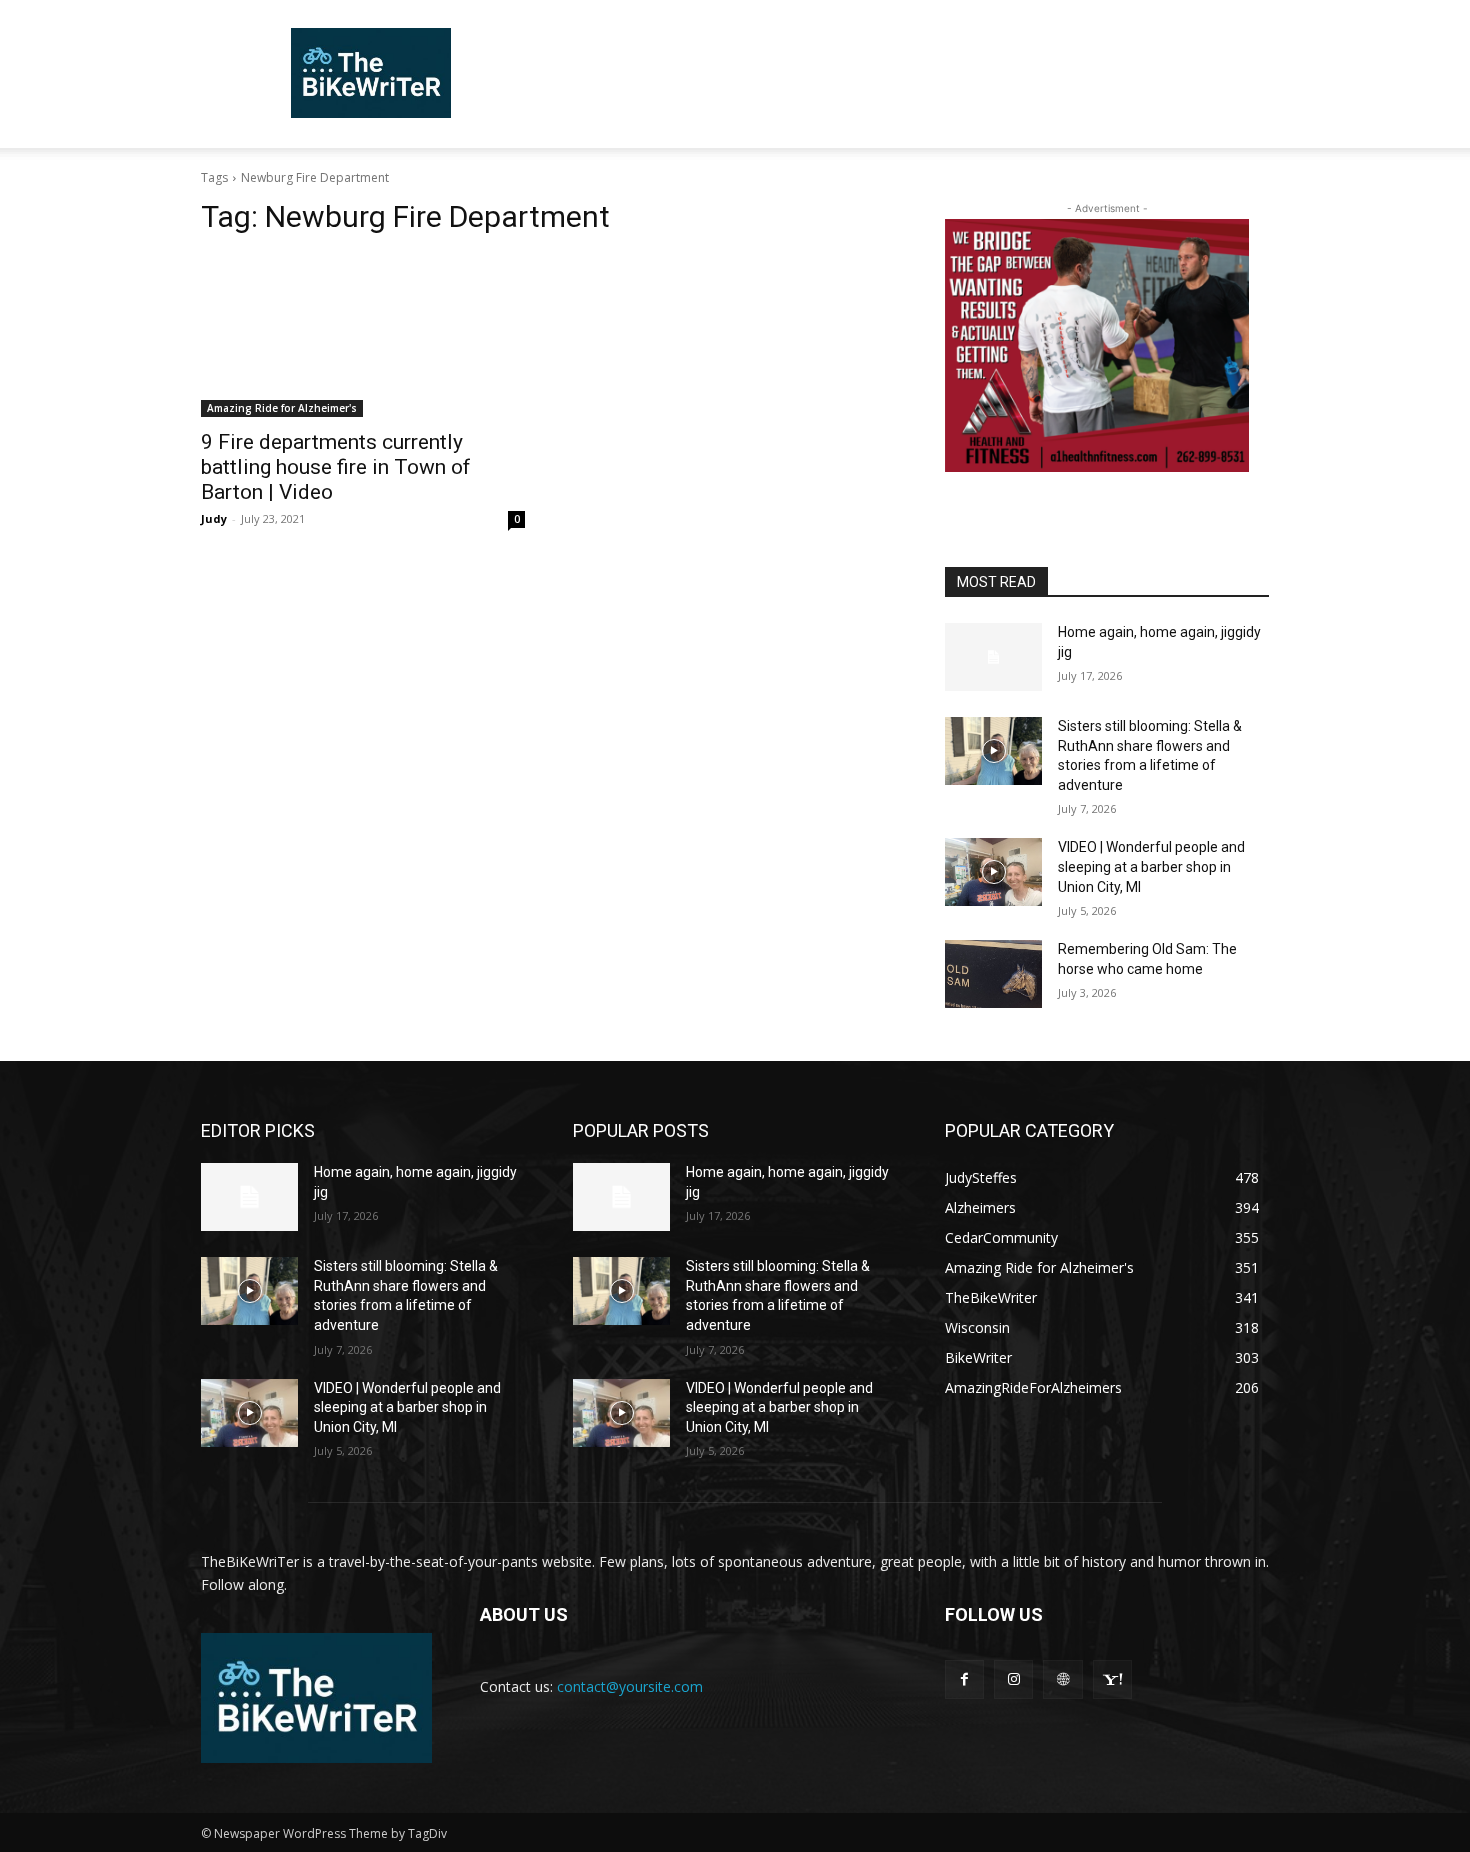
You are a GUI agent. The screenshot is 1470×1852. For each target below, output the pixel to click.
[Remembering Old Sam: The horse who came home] (993, 974)
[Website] (1062, 1679)
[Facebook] (964, 1679)
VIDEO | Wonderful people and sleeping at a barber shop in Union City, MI (1151, 866)
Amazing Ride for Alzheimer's (282, 408)
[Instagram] (1013, 1679)
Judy (214, 518)
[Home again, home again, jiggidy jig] (993, 657)
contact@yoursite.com (630, 1686)
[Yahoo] (1112, 1679)
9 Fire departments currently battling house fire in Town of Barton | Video (336, 467)
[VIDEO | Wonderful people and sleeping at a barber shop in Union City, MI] (993, 872)
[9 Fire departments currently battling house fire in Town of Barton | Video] (363, 336)
